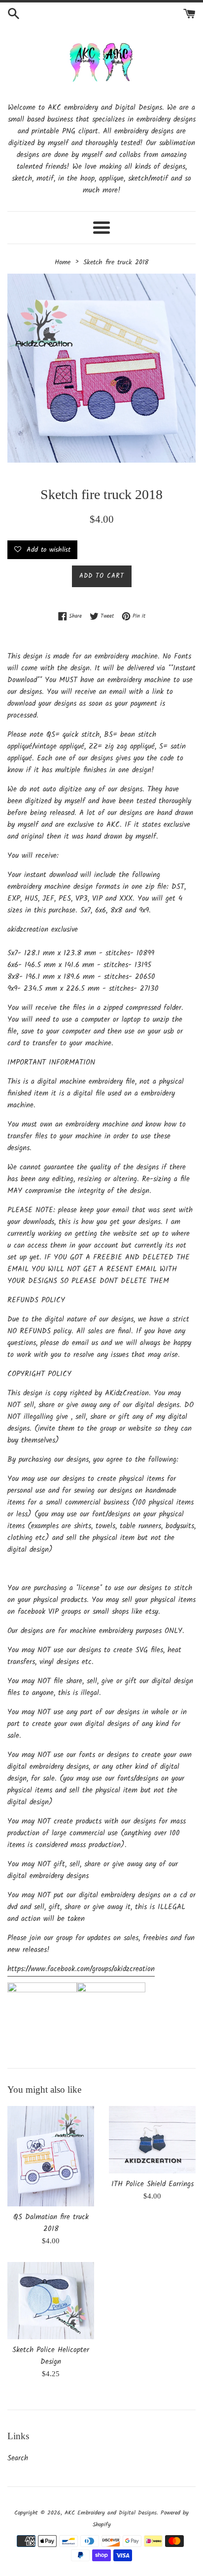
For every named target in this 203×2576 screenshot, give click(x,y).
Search (18, 2458)
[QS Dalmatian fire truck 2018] (51, 2156)
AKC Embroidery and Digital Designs (111, 2513)
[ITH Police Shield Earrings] (152, 2140)
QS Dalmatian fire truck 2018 (51, 2223)
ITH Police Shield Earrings (152, 2184)
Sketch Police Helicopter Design (51, 2356)
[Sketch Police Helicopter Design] (51, 2301)
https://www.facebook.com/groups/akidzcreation (81, 1969)
